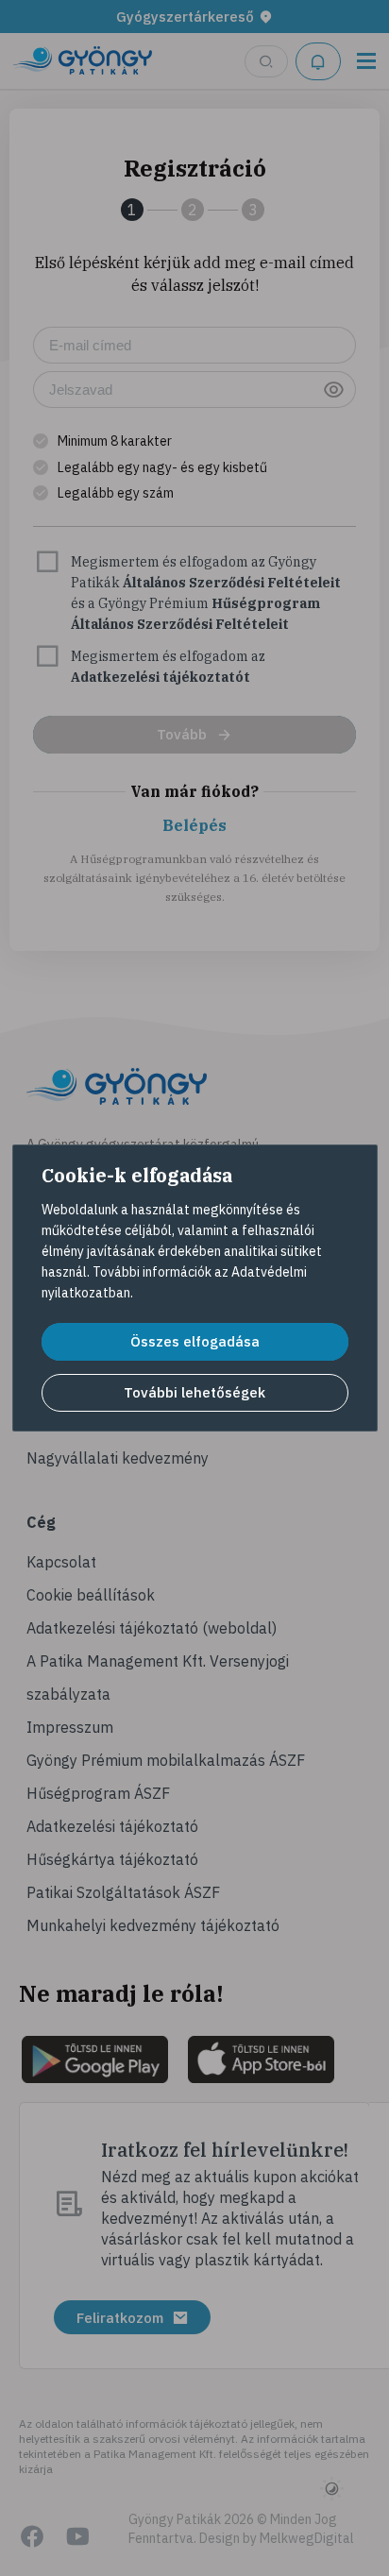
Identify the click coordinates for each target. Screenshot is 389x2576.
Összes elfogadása (195, 1341)
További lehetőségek (194, 1392)
